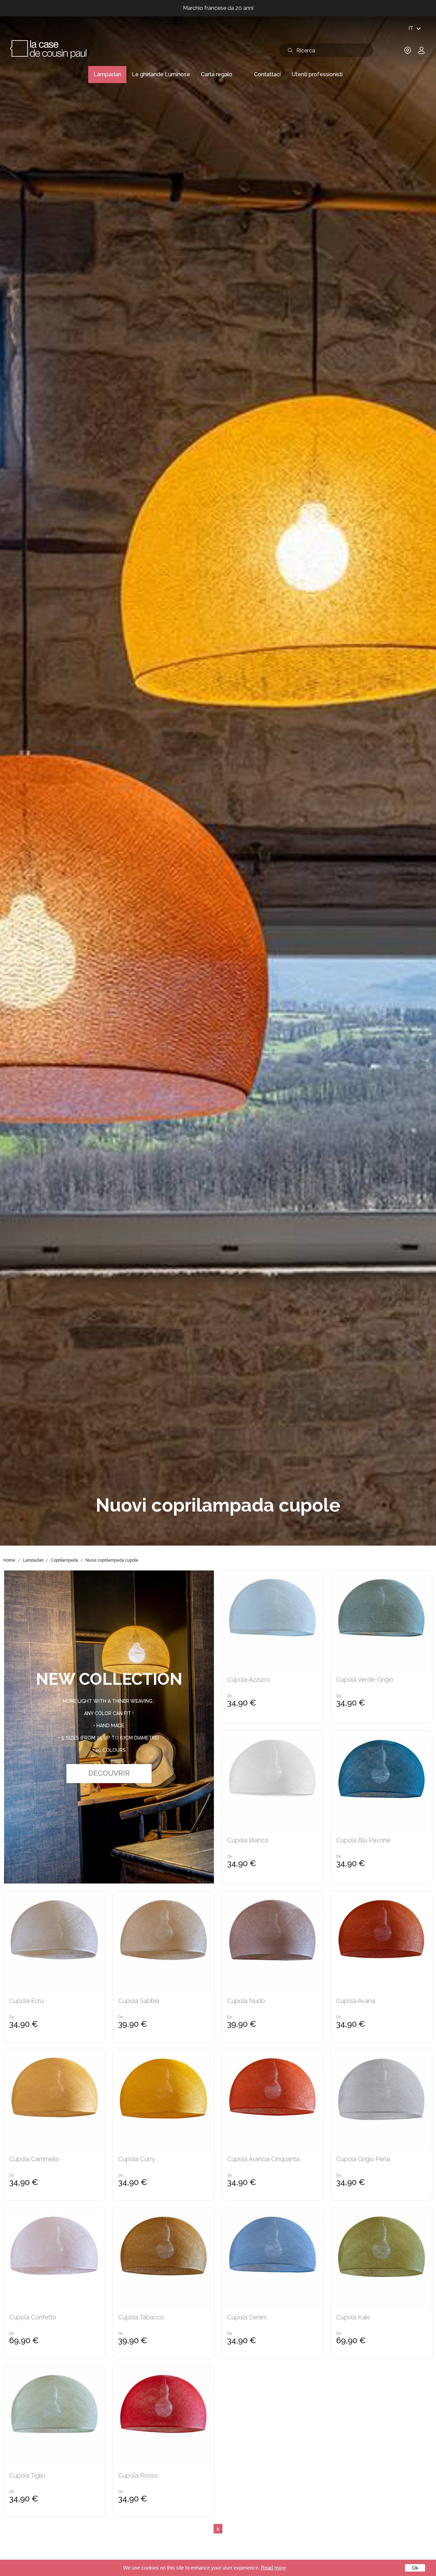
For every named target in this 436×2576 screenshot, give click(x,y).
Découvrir (109, 1773)
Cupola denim (247, 2317)
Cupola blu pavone (363, 1840)
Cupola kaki (353, 2317)
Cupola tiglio (27, 2476)
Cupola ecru (26, 2001)
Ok (415, 2568)
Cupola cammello (34, 2159)
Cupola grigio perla (363, 2159)
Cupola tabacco (141, 2317)
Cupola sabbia (139, 2001)
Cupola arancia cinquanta (263, 2159)
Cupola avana (356, 2001)
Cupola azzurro (249, 1680)
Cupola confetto (33, 2317)
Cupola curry (137, 2159)
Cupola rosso (138, 2476)
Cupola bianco (248, 1840)
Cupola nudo (246, 2001)
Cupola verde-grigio (365, 1680)
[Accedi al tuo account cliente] (421, 53)
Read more (273, 2568)
